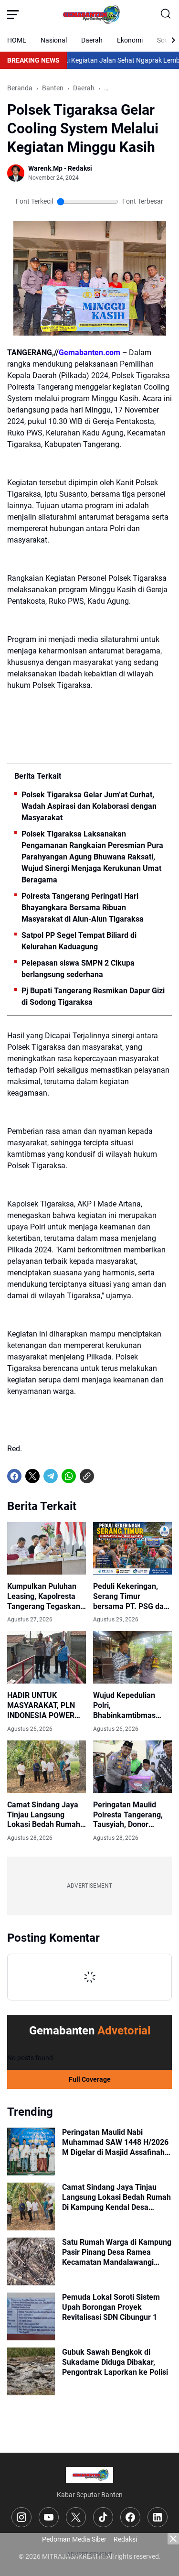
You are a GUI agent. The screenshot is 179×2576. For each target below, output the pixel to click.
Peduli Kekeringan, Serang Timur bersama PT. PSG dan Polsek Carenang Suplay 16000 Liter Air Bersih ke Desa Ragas (131, 1597)
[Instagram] (21, 2517)
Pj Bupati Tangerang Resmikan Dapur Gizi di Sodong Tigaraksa (93, 996)
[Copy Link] (87, 1476)
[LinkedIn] (158, 2517)
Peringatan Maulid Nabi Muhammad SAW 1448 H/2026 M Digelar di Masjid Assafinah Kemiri (115, 2142)
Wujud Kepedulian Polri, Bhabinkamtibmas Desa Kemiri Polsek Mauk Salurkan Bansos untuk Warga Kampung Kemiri (129, 1706)
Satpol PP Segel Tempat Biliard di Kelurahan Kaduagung (79, 941)
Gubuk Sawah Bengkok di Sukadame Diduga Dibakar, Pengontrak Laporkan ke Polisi (115, 2362)
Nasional (54, 40)
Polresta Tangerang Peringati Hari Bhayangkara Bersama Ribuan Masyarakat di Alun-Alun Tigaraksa (83, 908)
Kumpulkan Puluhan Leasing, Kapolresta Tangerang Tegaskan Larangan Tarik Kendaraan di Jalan (44, 1597)
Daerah (92, 40)
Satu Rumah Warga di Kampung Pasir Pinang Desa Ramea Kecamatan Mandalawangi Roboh (117, 2252)
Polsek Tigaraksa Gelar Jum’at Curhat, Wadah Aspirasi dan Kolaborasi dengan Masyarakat (89, 806)
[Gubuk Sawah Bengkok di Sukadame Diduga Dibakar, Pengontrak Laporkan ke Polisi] (31, 2371)
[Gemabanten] (90, 14)
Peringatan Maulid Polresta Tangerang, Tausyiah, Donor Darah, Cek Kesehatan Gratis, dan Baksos (131, 1815)
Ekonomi (130, 40)
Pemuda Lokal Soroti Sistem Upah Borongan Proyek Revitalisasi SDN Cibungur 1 (111, 2307)
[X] (32, 1476)
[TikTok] (103, 2517)
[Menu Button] (13, 14)
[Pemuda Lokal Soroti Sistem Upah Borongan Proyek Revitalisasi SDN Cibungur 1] (31, 2316)
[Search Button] (166, 14)
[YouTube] (49, 2517)
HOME (17, 40)
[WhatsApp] (69, 1476)
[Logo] (89, 2475)
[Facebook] (14, 1476)
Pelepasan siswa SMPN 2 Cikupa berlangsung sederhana (78, 969)
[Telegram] (51, 1476)
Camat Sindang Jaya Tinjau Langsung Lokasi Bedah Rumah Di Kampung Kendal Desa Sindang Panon (44, 1815)
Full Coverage (90, 2079)
